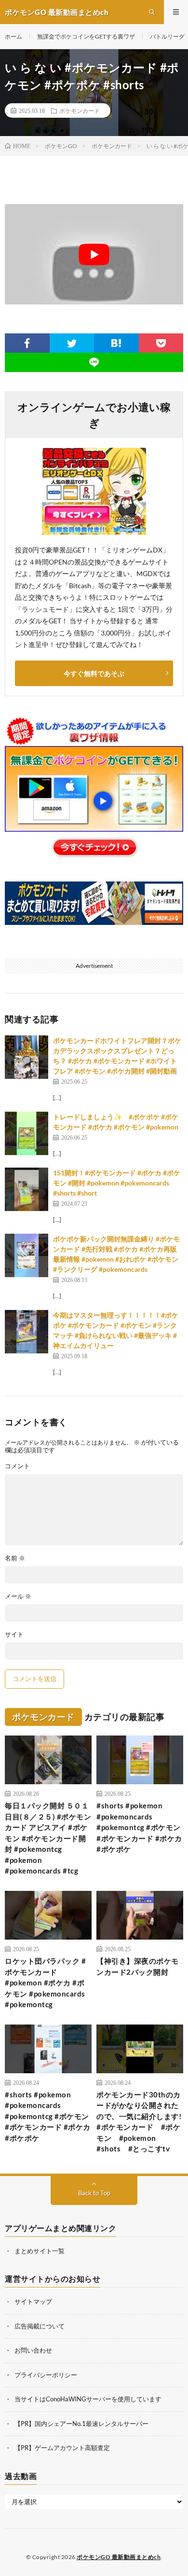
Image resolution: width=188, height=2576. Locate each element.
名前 (15, 1558)
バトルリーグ (167, 36)
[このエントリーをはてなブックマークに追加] (116, 343)
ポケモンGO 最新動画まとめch (119, 2557)
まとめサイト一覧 (40, 2251)
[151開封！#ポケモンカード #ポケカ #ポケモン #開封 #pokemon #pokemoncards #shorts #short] (27, 1189)
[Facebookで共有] (27, 343)
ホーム (13, 36)
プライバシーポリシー (46, 2375)
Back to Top (94, 2193)
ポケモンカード (80, 110)
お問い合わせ (33, 2350)
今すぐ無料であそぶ (94, 673)
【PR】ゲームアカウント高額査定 (62, 2448)
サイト (14, 1634)
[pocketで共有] (161, 343)
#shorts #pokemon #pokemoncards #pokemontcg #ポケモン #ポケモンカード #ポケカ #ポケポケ (139, 1827)
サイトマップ (33, 2301)
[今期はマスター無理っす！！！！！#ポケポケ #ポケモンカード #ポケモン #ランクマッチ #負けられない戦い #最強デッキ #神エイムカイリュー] (27, 1332)
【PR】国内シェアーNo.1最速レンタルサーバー (81, 2424)
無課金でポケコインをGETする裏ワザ (86, 36)
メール (18, 1596)
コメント (17, 1466)
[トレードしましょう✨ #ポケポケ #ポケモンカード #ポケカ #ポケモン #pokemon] (27, 1133)
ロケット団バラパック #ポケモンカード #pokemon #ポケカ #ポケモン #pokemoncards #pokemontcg (45, 1983)
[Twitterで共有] (72, 343)
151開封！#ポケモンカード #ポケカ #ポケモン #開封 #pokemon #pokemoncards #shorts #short (117, 1183)
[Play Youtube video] (94, 254)
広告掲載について (40, 2326)
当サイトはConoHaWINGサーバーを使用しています (88, 2399)
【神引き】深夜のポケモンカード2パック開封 (138, 1966)
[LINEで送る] (94, 362)
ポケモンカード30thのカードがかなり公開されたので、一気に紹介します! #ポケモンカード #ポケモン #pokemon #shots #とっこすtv (140, 2122)
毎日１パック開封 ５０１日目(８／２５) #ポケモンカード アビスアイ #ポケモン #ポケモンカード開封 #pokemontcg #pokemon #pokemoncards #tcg (48, 1838)
